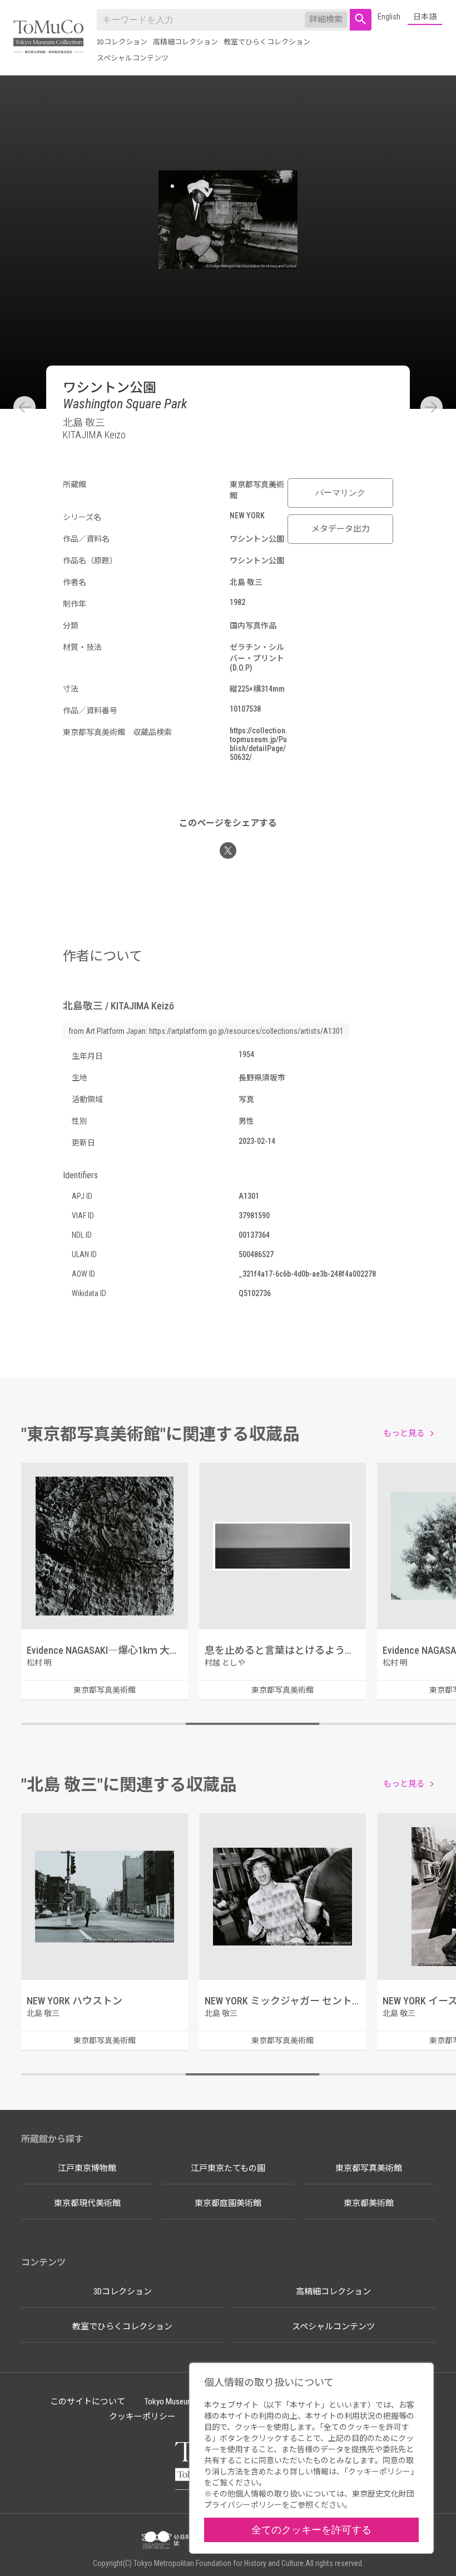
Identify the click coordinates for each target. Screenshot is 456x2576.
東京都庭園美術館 (228, 2203)
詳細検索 (326, 19)
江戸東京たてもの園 (228, 2168)
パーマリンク (340, 493)
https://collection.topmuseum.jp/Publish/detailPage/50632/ (259, 744)
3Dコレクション (122, 42)
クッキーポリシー (142, 2417)
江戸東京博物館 (87, 2168)
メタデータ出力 (341, 529)
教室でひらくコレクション (267, 42)
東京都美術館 (369, 2203)
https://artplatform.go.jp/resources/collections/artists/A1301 (246, 1031)
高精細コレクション (185, 42)
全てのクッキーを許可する (311, 2530)
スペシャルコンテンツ (133, 58)
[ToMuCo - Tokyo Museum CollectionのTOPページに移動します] (48, 37)
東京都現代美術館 (87, 2203)
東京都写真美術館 (369, 2168)
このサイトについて (88, 2402)
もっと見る (404, 1433)
